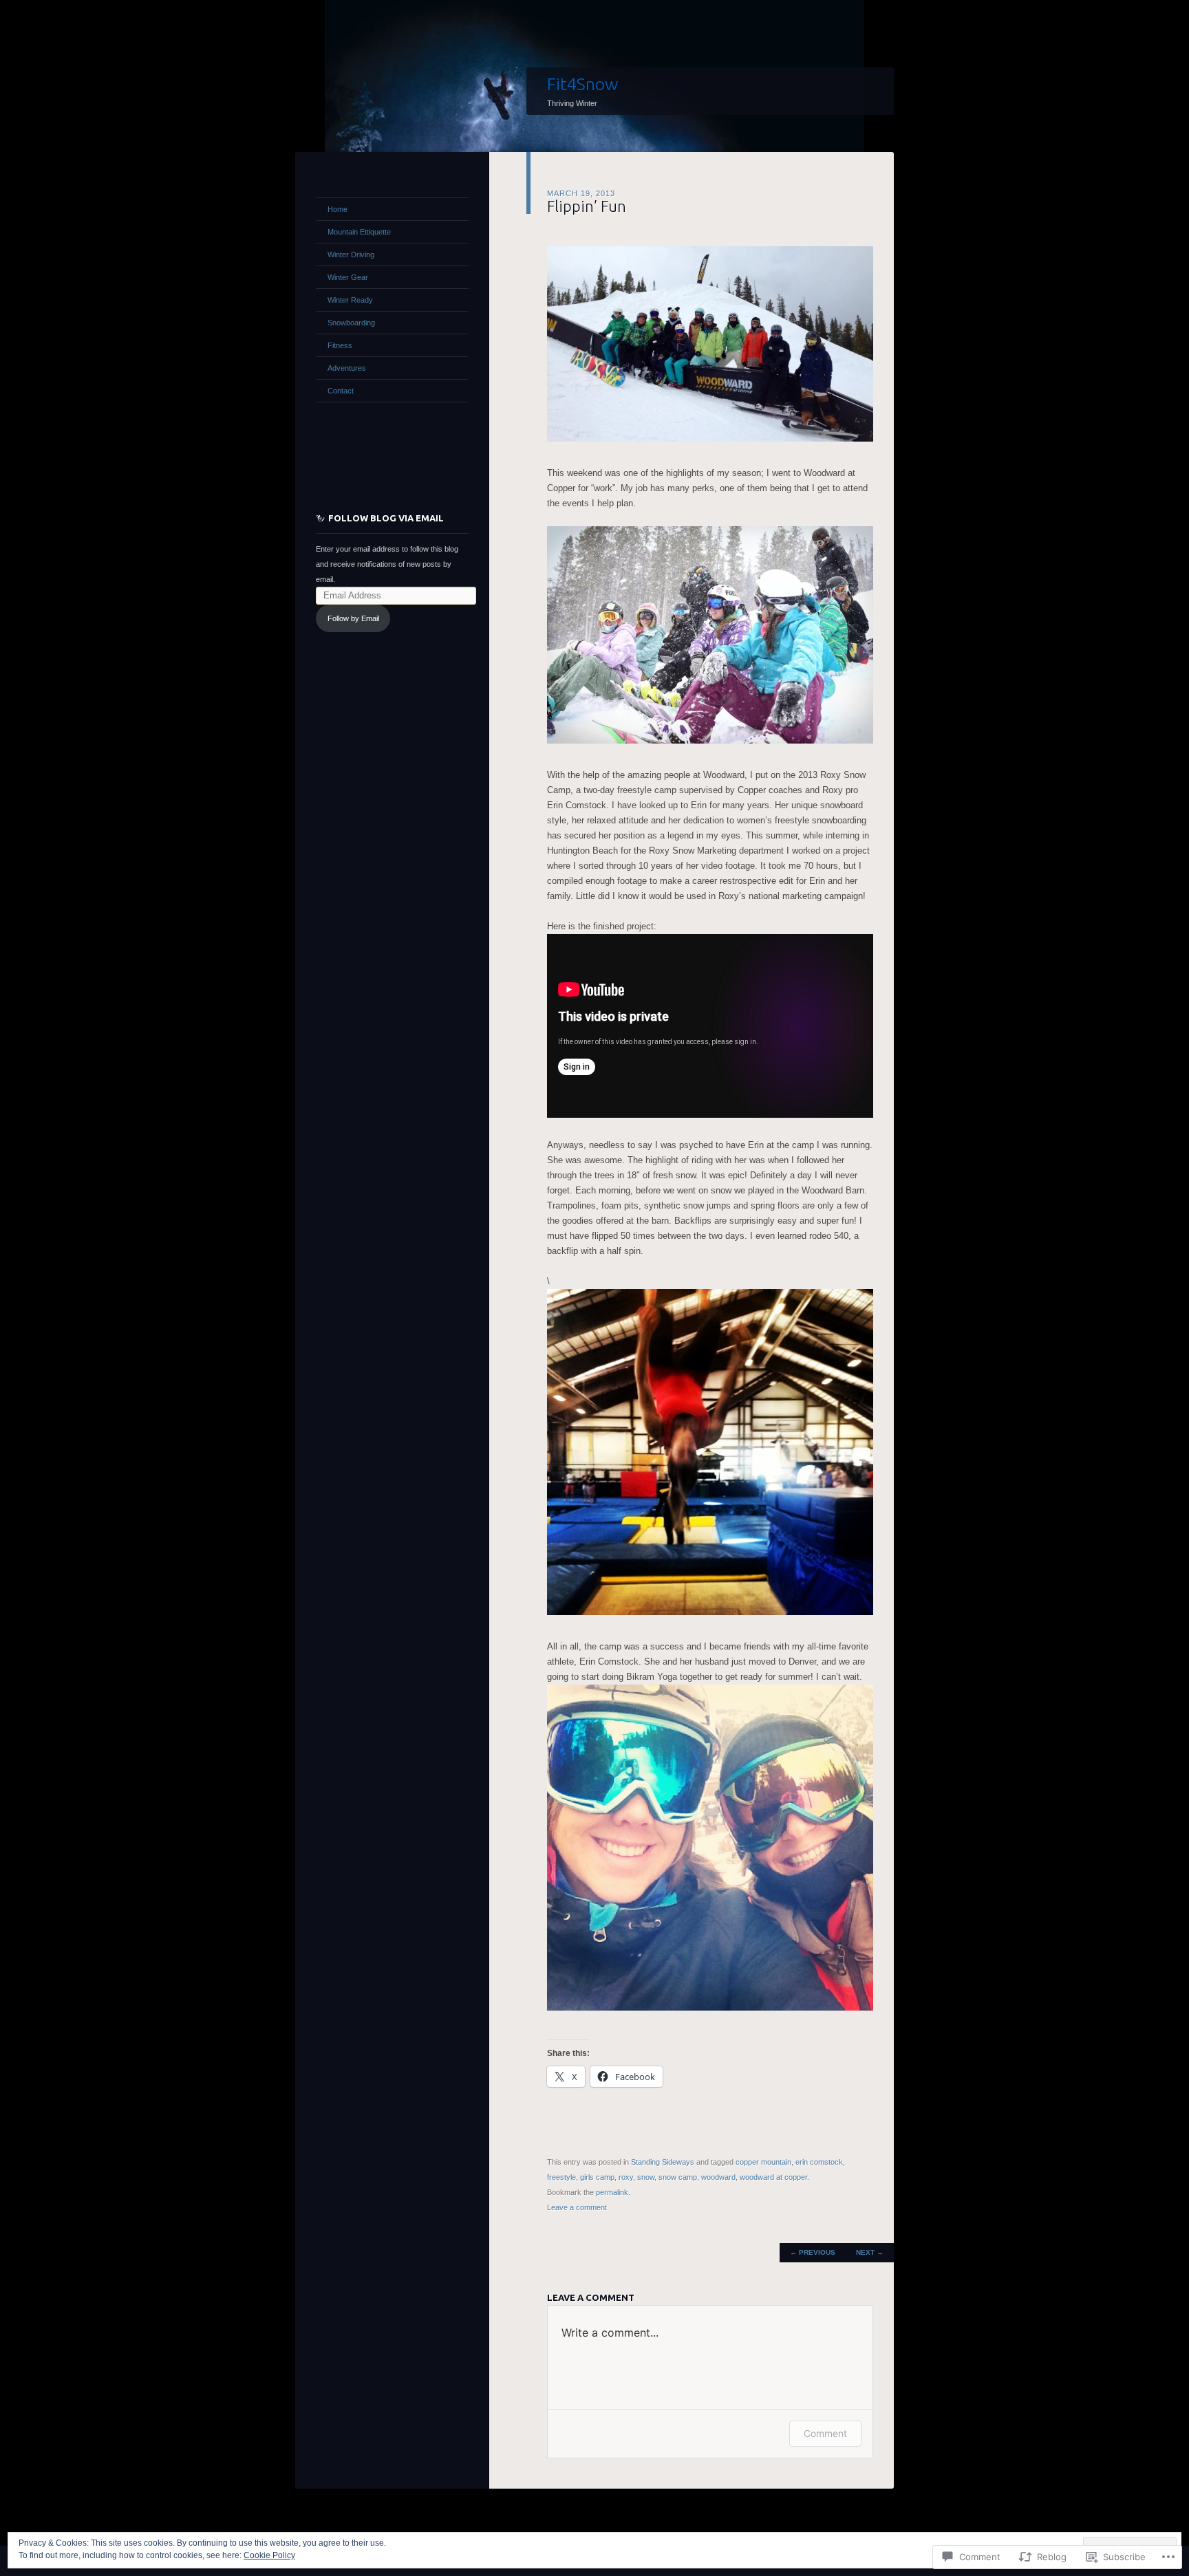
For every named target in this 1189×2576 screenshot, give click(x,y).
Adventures (347, 368)
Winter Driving (351, 255)
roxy (626, 2177)
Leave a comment (577, 2207)
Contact (341, 391)
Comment (825, 2433)
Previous (813, 2252)
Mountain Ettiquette (359, 232)
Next (870, 2252)
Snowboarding (351, 323)
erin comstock (819, 2162)
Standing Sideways (663, 2162)
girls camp (597, 2177)
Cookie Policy (269, 2555)
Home (338, 209)
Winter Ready (350, 300)
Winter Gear (348, 277)
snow (646, 2177)
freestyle (561, 2177)
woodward (718, 2177)
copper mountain (763, 2162)
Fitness (340, 345)
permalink (612, 2192)
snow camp (678, 2177)
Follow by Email (353, 618)
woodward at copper (773, 2177)
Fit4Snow (582, 84)
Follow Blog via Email (386, 518)
